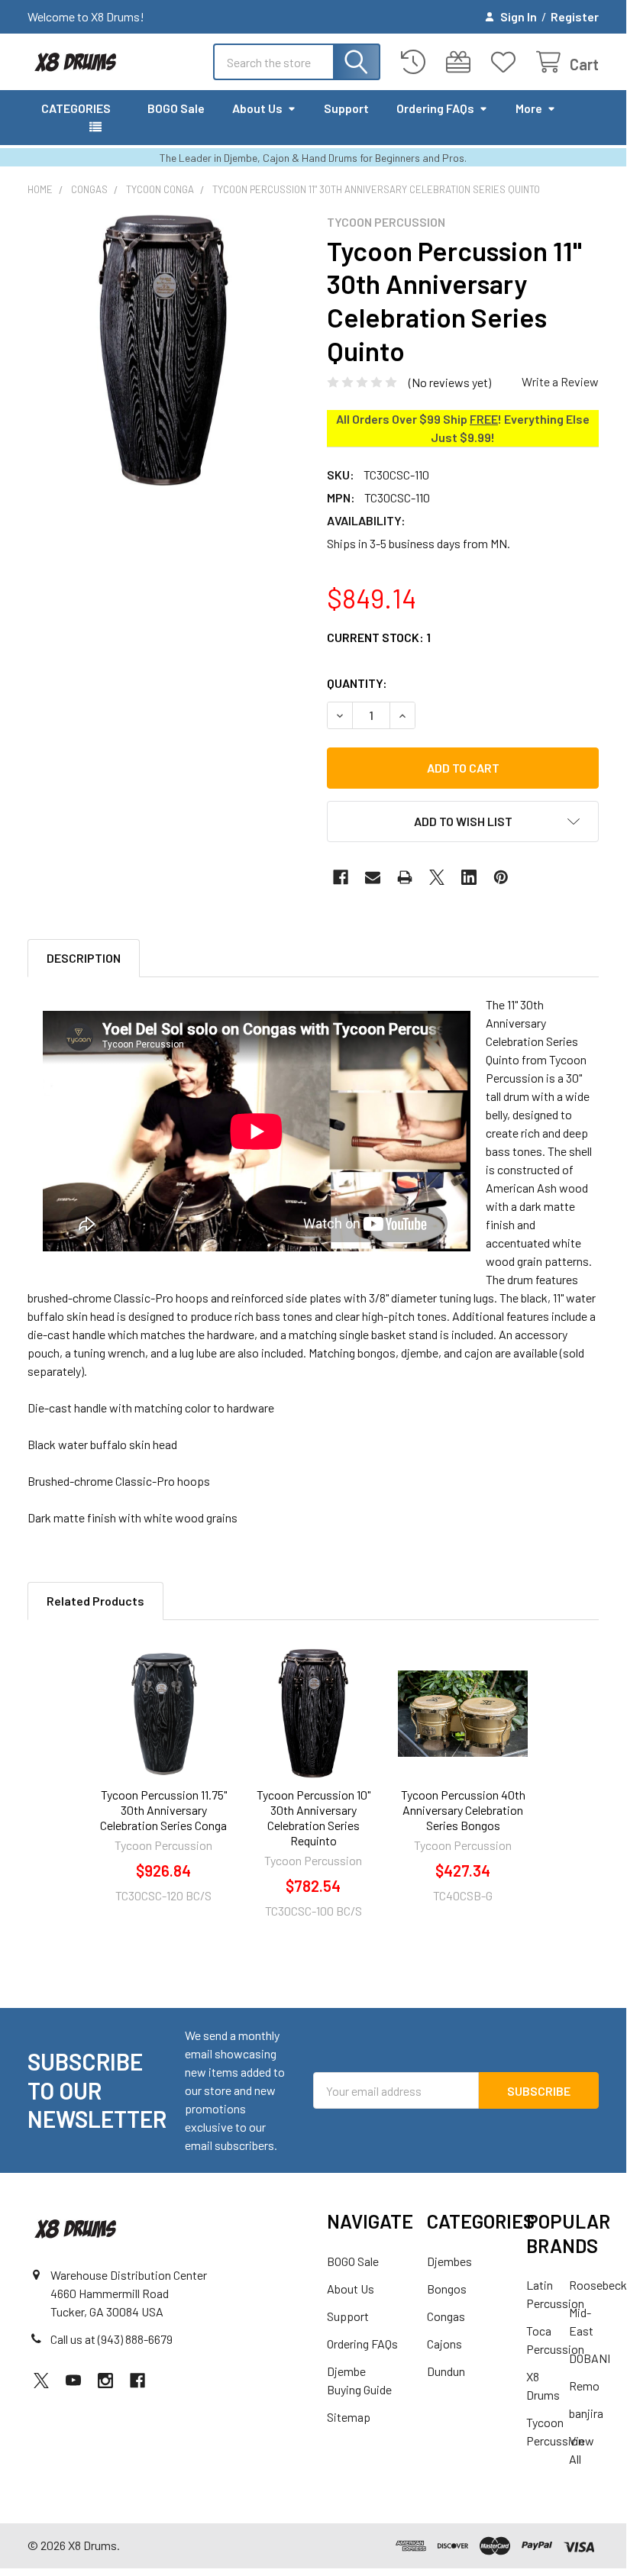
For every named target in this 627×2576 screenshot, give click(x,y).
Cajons (444, 2344)
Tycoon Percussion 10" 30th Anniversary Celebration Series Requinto (313, 1817)
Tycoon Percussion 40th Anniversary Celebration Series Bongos (463, 1810)
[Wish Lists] (507, 62)
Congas (446, 2316)
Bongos (447, 2289)
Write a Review (560, 381)
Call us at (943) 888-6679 (112, 2339)
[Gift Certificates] (462, 62)
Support (346, 108)
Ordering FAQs (435, 108)
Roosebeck (598, 2285)
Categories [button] (76, 108)
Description (84, 958)
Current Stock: (379, 637)
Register (575, 16)
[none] (163, 350)
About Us (257, 108)
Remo (584, 2386)
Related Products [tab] (95, 1601)
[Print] (405, 877)
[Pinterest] (501, 877)
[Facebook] (341, 877)
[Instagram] (105, 2381)
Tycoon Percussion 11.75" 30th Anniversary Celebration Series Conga (163, 1810)
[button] (463, 822)
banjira (586, 2413)
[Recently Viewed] (417, 62)
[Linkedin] (469, 877)
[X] (437, 877)
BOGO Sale (176, 108)
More (529, 108)
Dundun (446, 2371)
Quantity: (357, 683)
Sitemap (349, 2417)
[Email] (373, 877)
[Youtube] (73, 2381)
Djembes (449, 2261)
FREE (484, 419)
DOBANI (590, 2358)
